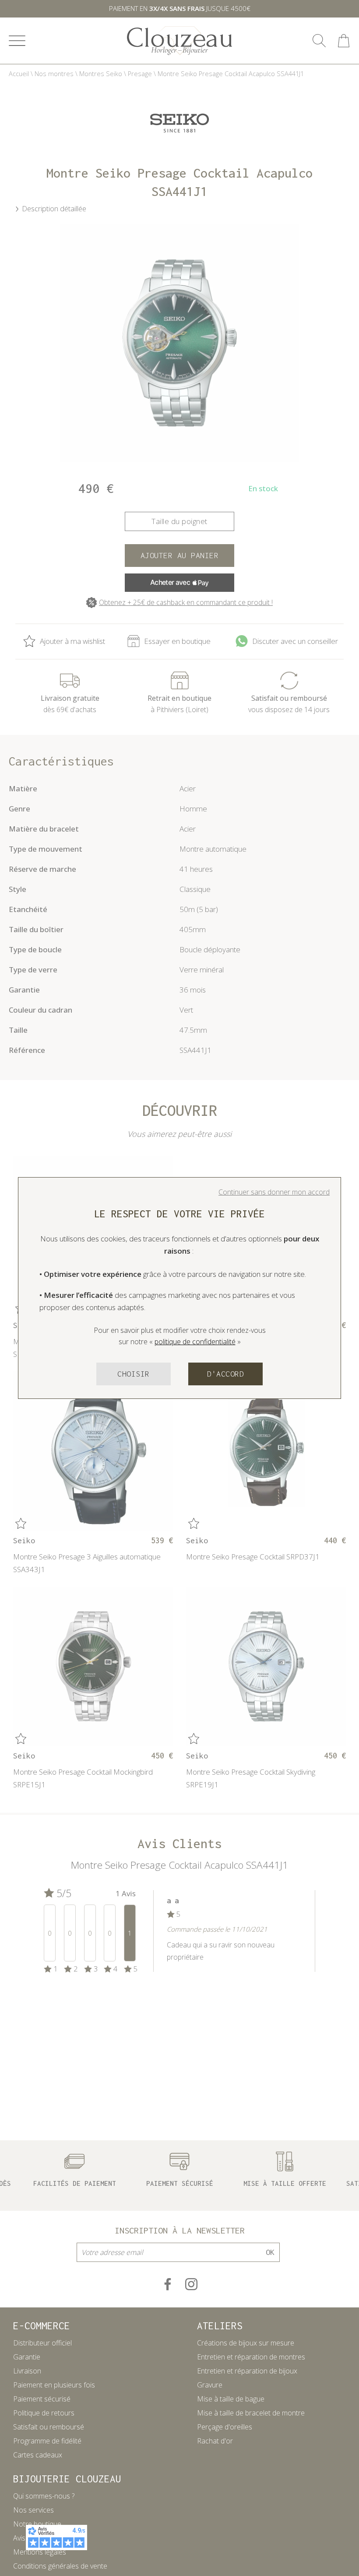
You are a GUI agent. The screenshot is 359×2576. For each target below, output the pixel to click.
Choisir (134, 1374)
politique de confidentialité (195, 1342)
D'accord (225, 1374)
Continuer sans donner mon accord (274, 1192)
